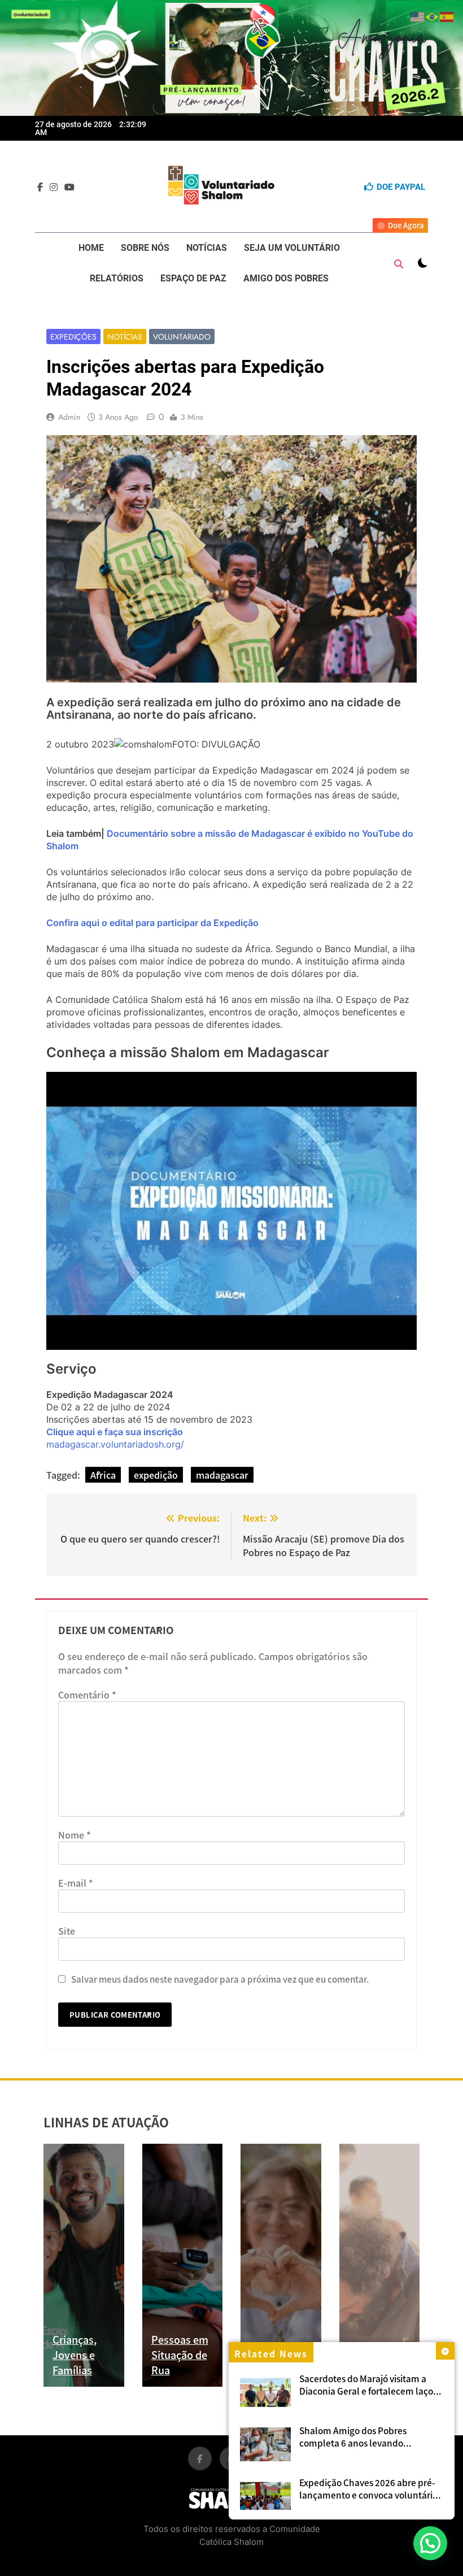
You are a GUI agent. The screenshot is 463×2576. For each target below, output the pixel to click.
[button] (430, 2543)
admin (69, 417)
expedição (156, 1475)
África (103, 1475)
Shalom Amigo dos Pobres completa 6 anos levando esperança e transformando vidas (368, 2443)
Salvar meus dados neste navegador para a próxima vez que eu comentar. (220, 1979)
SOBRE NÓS (145, 248)
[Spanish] (447, 15)
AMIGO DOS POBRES (286, 278)
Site (67, 1931)
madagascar (222, 1475)
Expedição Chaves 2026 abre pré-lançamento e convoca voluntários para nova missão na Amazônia (370, 2495)
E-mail (76, 1883)
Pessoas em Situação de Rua (180, 2355)
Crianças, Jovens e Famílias (75, 2355)
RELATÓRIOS (117, 278)
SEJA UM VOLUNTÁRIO (292, 248)
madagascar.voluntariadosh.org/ (117, 1444)
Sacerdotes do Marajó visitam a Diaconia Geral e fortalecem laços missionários (368, 2391)
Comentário (87, 1695)
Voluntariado (182, 337)
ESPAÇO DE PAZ (193, 278)
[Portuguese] (433, 15)
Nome (75, 1835)
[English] (418, 15)
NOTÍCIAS (207, 248)
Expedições (73, 337)
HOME (91, 248)
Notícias (125, 337)
